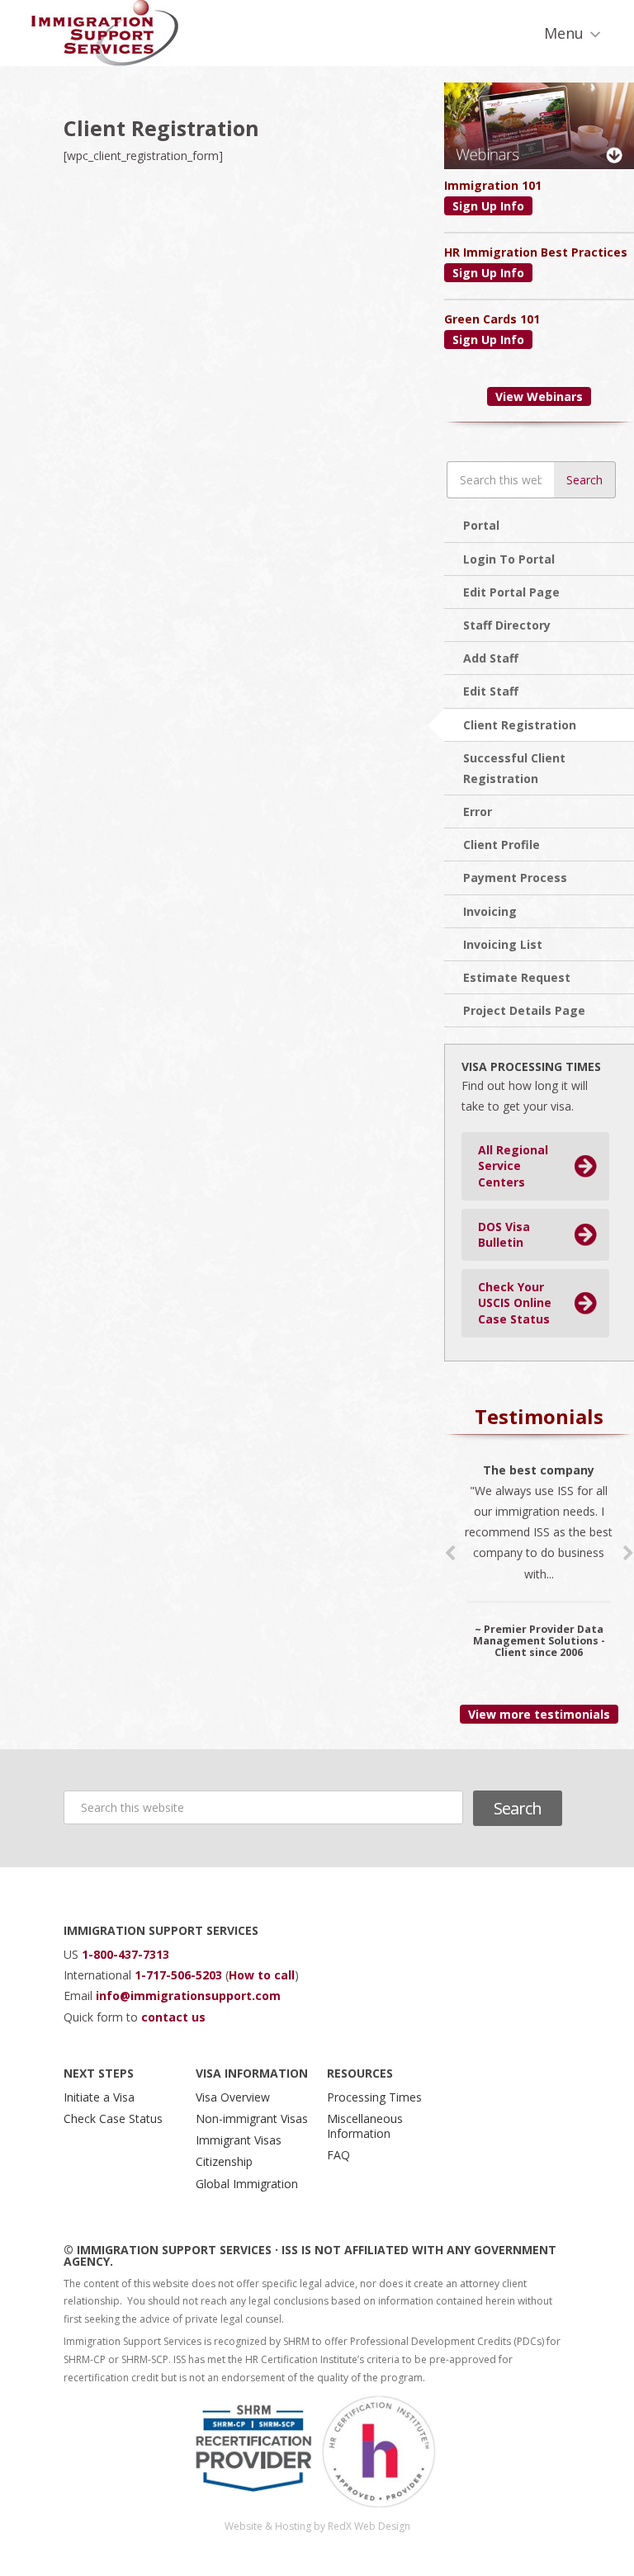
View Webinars (539, 396)
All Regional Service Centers (513, 1166)
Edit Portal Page (511, 592)
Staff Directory (507, 625)
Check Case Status (113, 2118)
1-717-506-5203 (180, 1975)
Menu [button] (564, 33)
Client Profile (502, 845)
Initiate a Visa (99, 2097)
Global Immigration (247, 2184)
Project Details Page (524, 1010)
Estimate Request (517, 977)
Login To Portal (509, 559)
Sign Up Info (488, 206)
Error (478, 811)
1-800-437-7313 (125, 1954)
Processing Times (374, 2097)
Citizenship (224, 2161)
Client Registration (520, 725)
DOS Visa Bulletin (504, 1235)
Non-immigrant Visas (252, 2118)
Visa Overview (233, 2097)
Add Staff (491, 658)
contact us (173, 2017)
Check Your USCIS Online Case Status (515, 1303)
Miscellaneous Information (365, 2126)
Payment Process (515, 878)
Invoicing (490, 911)
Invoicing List (503, 944)
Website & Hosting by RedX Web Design (317, 2526)
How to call (262, 1975)
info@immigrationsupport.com (188, 1996)
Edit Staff (491, 691)
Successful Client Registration (514, 768)
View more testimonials (539, 1714)
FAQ (338, 2155)
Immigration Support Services (105, 33)
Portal (481, 525)
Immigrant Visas (239, 2140)
